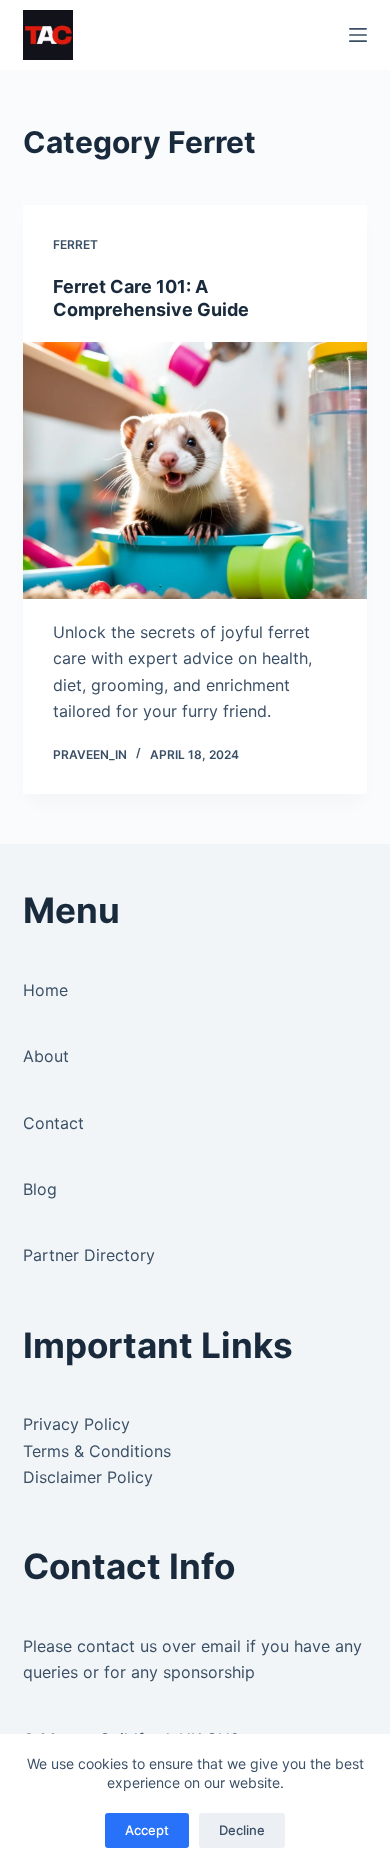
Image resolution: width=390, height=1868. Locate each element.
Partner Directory (89, 1255)
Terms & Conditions (97, 1451)
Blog (40, 1189)
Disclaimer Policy (88, 1477)
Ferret (75, 244)
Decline (242, 1830)
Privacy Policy (76, 1424)
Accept (147, 1830)
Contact (53, 1123)
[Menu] (358, 35)
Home (45, 990)
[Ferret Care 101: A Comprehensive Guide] (194, 470)
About (46, 1056)
